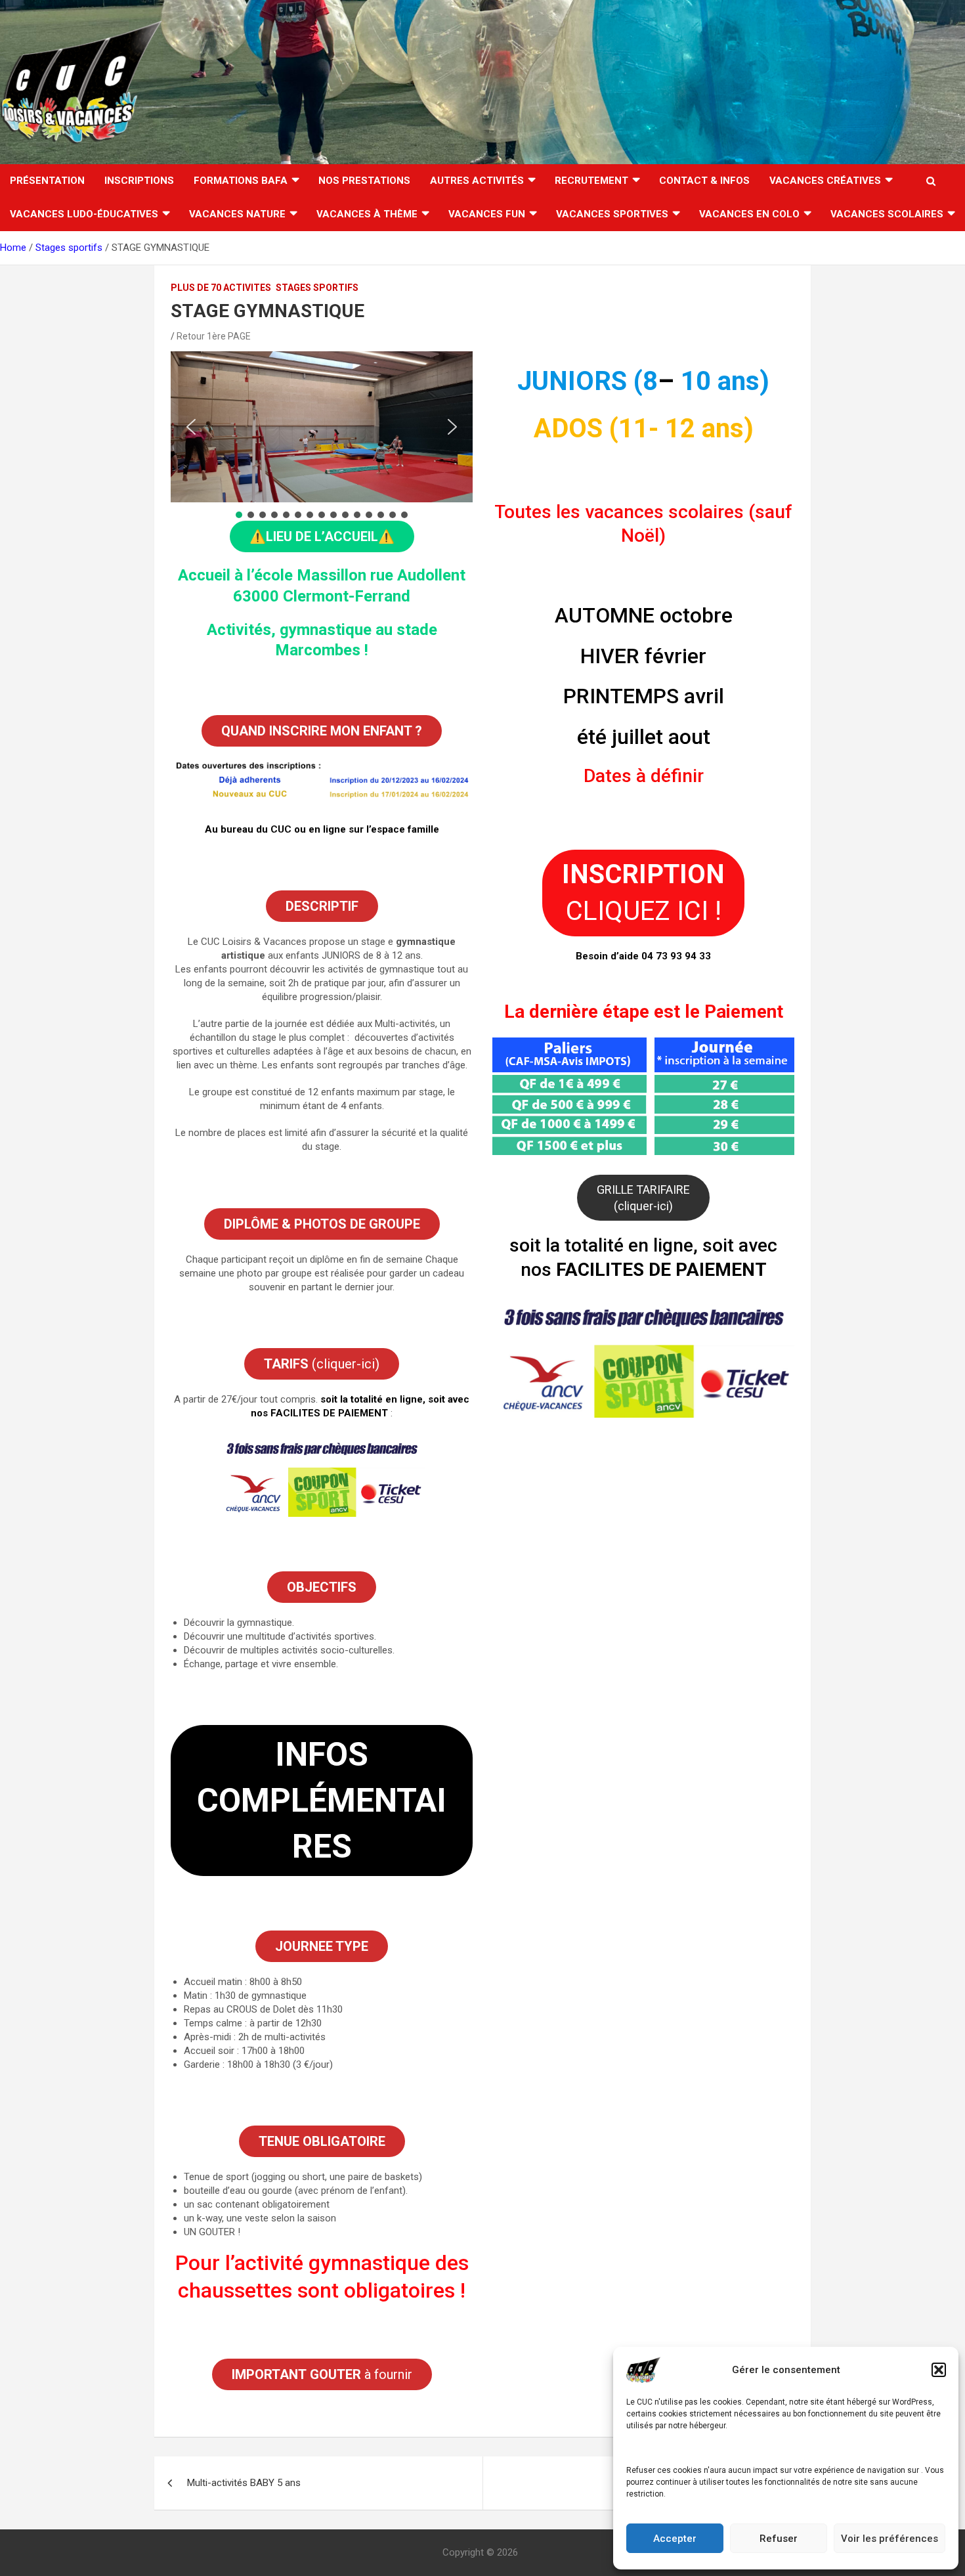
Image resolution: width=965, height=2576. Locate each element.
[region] (322, 436)
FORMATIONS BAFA (241, 181)
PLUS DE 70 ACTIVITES (221, 288)
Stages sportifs (317, 288)
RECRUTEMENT (591, 181)
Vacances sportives (612, 214)
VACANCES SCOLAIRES (887, 214)
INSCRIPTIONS (139, 181)
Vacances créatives (825, 181)
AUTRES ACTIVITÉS (477, 181)
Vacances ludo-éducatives (84, 214)
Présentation (47, 181)
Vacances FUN (487, 214)
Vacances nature (237, 214)
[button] (939, 2370)
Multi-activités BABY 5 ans (244, 2483)
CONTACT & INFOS (704, 181)
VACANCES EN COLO (749, 214)
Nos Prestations (364, 181)
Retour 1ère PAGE (214, 336)
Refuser (779, 2539)
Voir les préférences (890, 2539)
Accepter (675, 2539)
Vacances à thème (367, 214)
